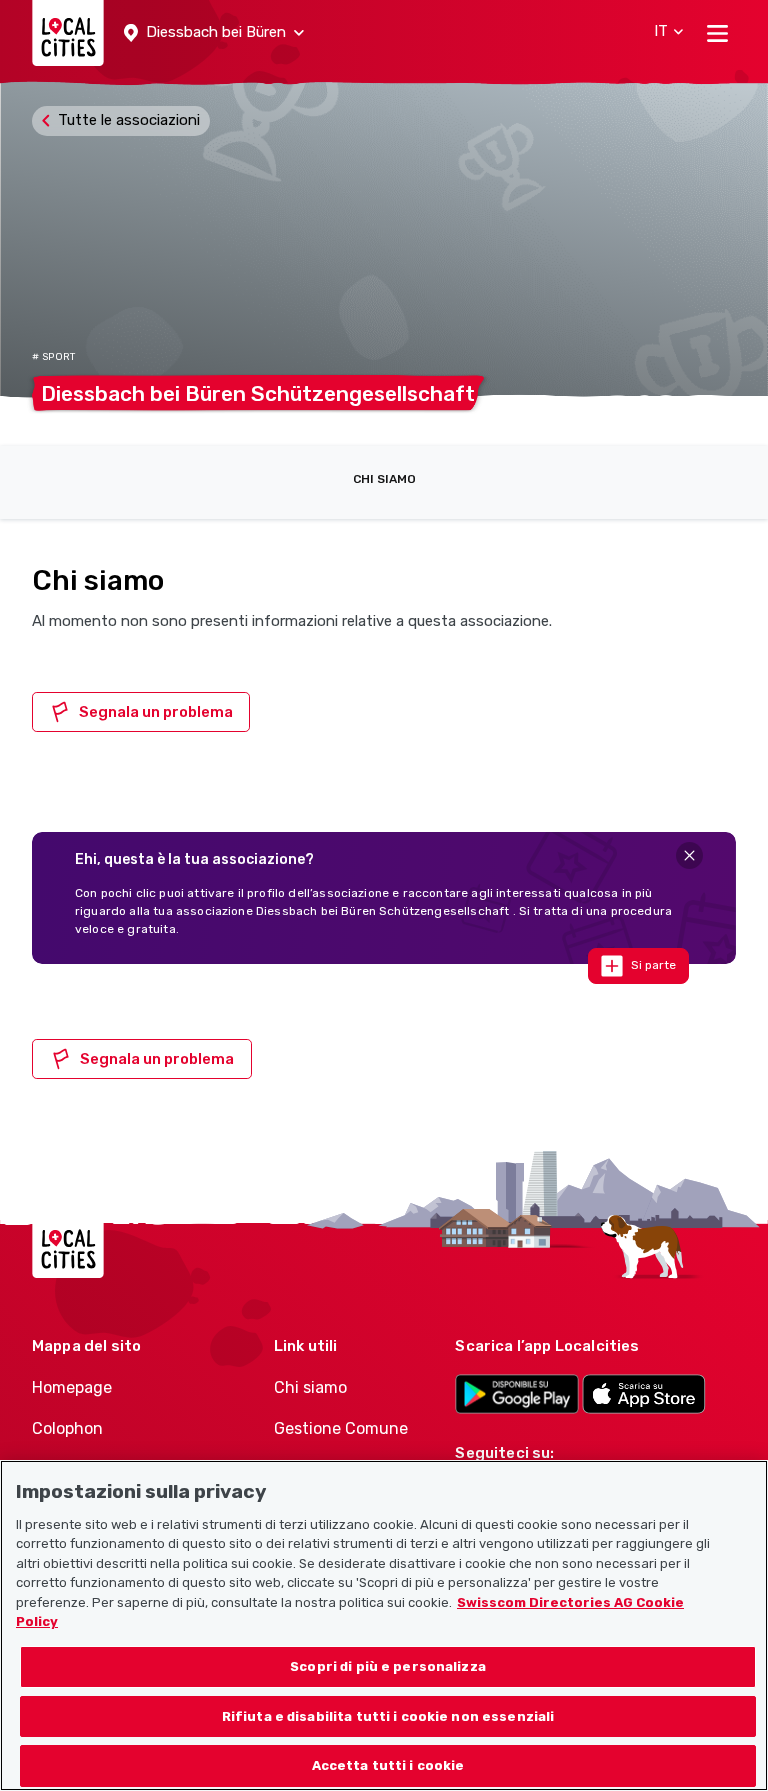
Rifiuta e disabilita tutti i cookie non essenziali (388, 1716)
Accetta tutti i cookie (388, 1765)
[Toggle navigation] (717, 33)
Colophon (67, 1428)
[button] (214, 33)
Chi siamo (384, 479)
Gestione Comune (341, 1428)
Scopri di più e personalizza (388, 1666)
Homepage (72, 1387)
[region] (384, 1625)
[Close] (689, 855)
